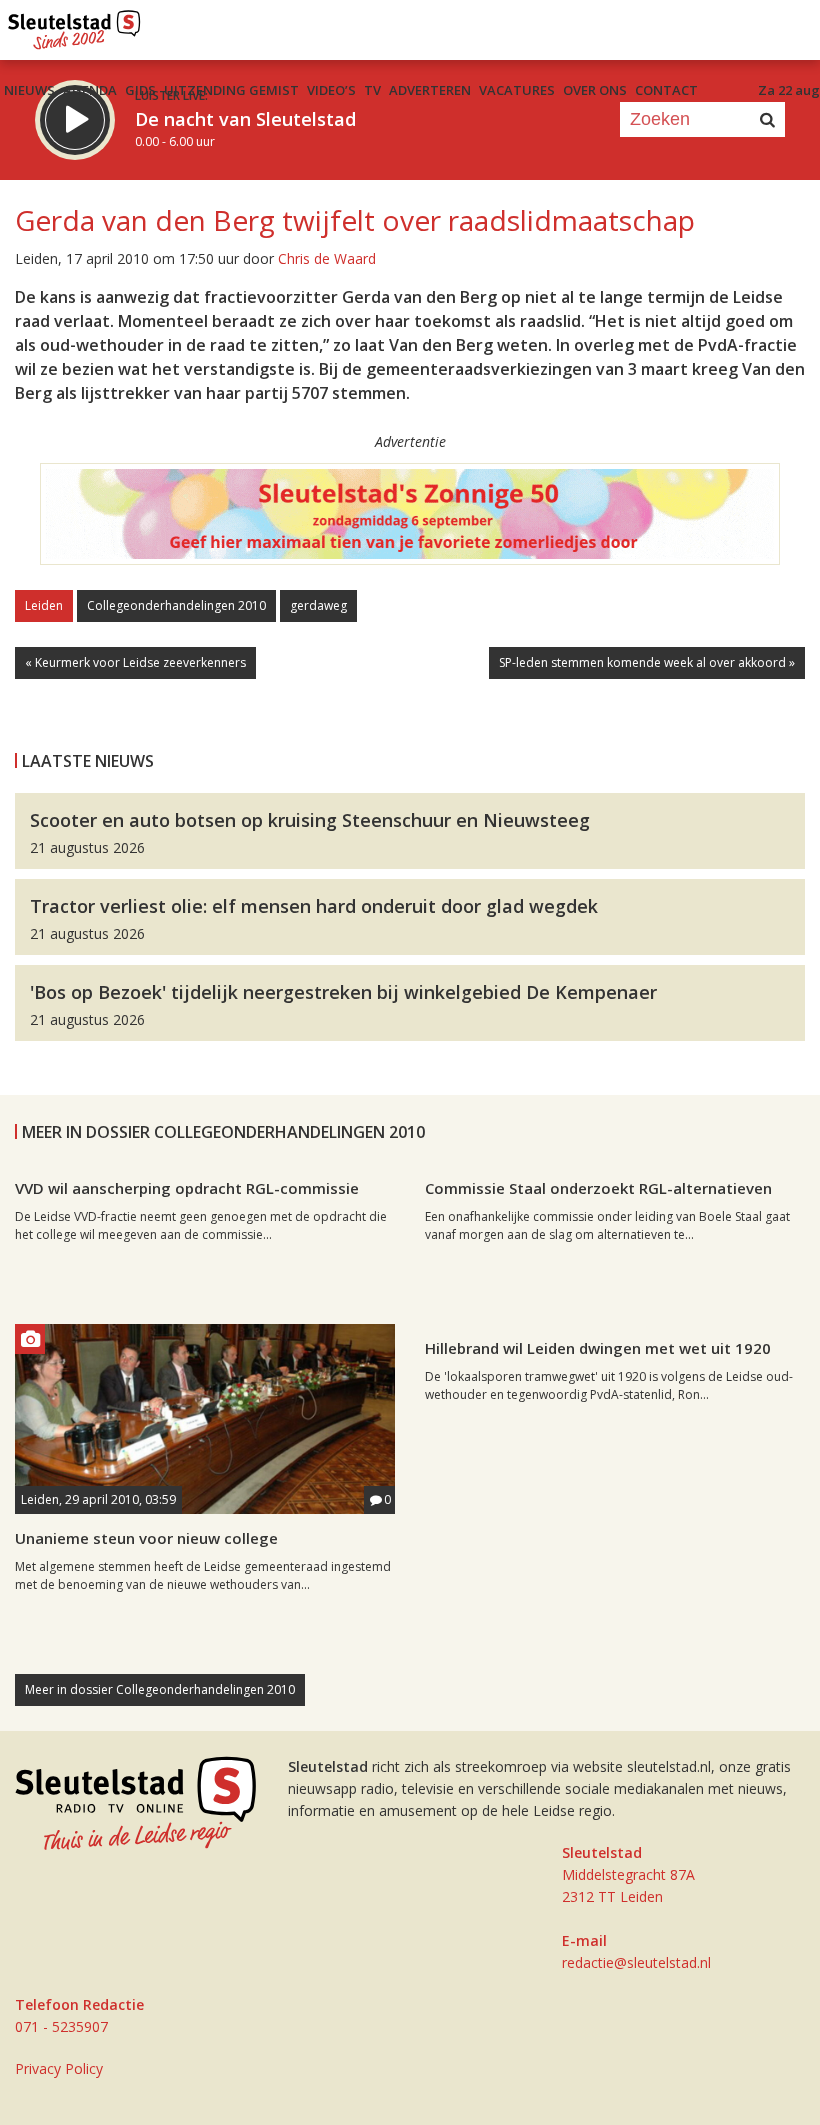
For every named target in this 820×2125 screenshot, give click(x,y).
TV (372, 90)
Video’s (331, 90)
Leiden (44, 605)
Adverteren (430, 90)
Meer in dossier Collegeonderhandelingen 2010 (160, 1689)
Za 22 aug (789, 90)
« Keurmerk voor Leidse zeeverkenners (135, 662)
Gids (140, 90)
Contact (666, 90)
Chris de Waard (327, 258)
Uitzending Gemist (231, 90)
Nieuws (29, 90)
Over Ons (595, 90)
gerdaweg (318, 605)
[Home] (74, 25)
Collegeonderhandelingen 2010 (176, 605)
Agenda (90, 90)
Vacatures (517, 90)
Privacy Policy (59, 2068)
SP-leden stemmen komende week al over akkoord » (647, 662)
